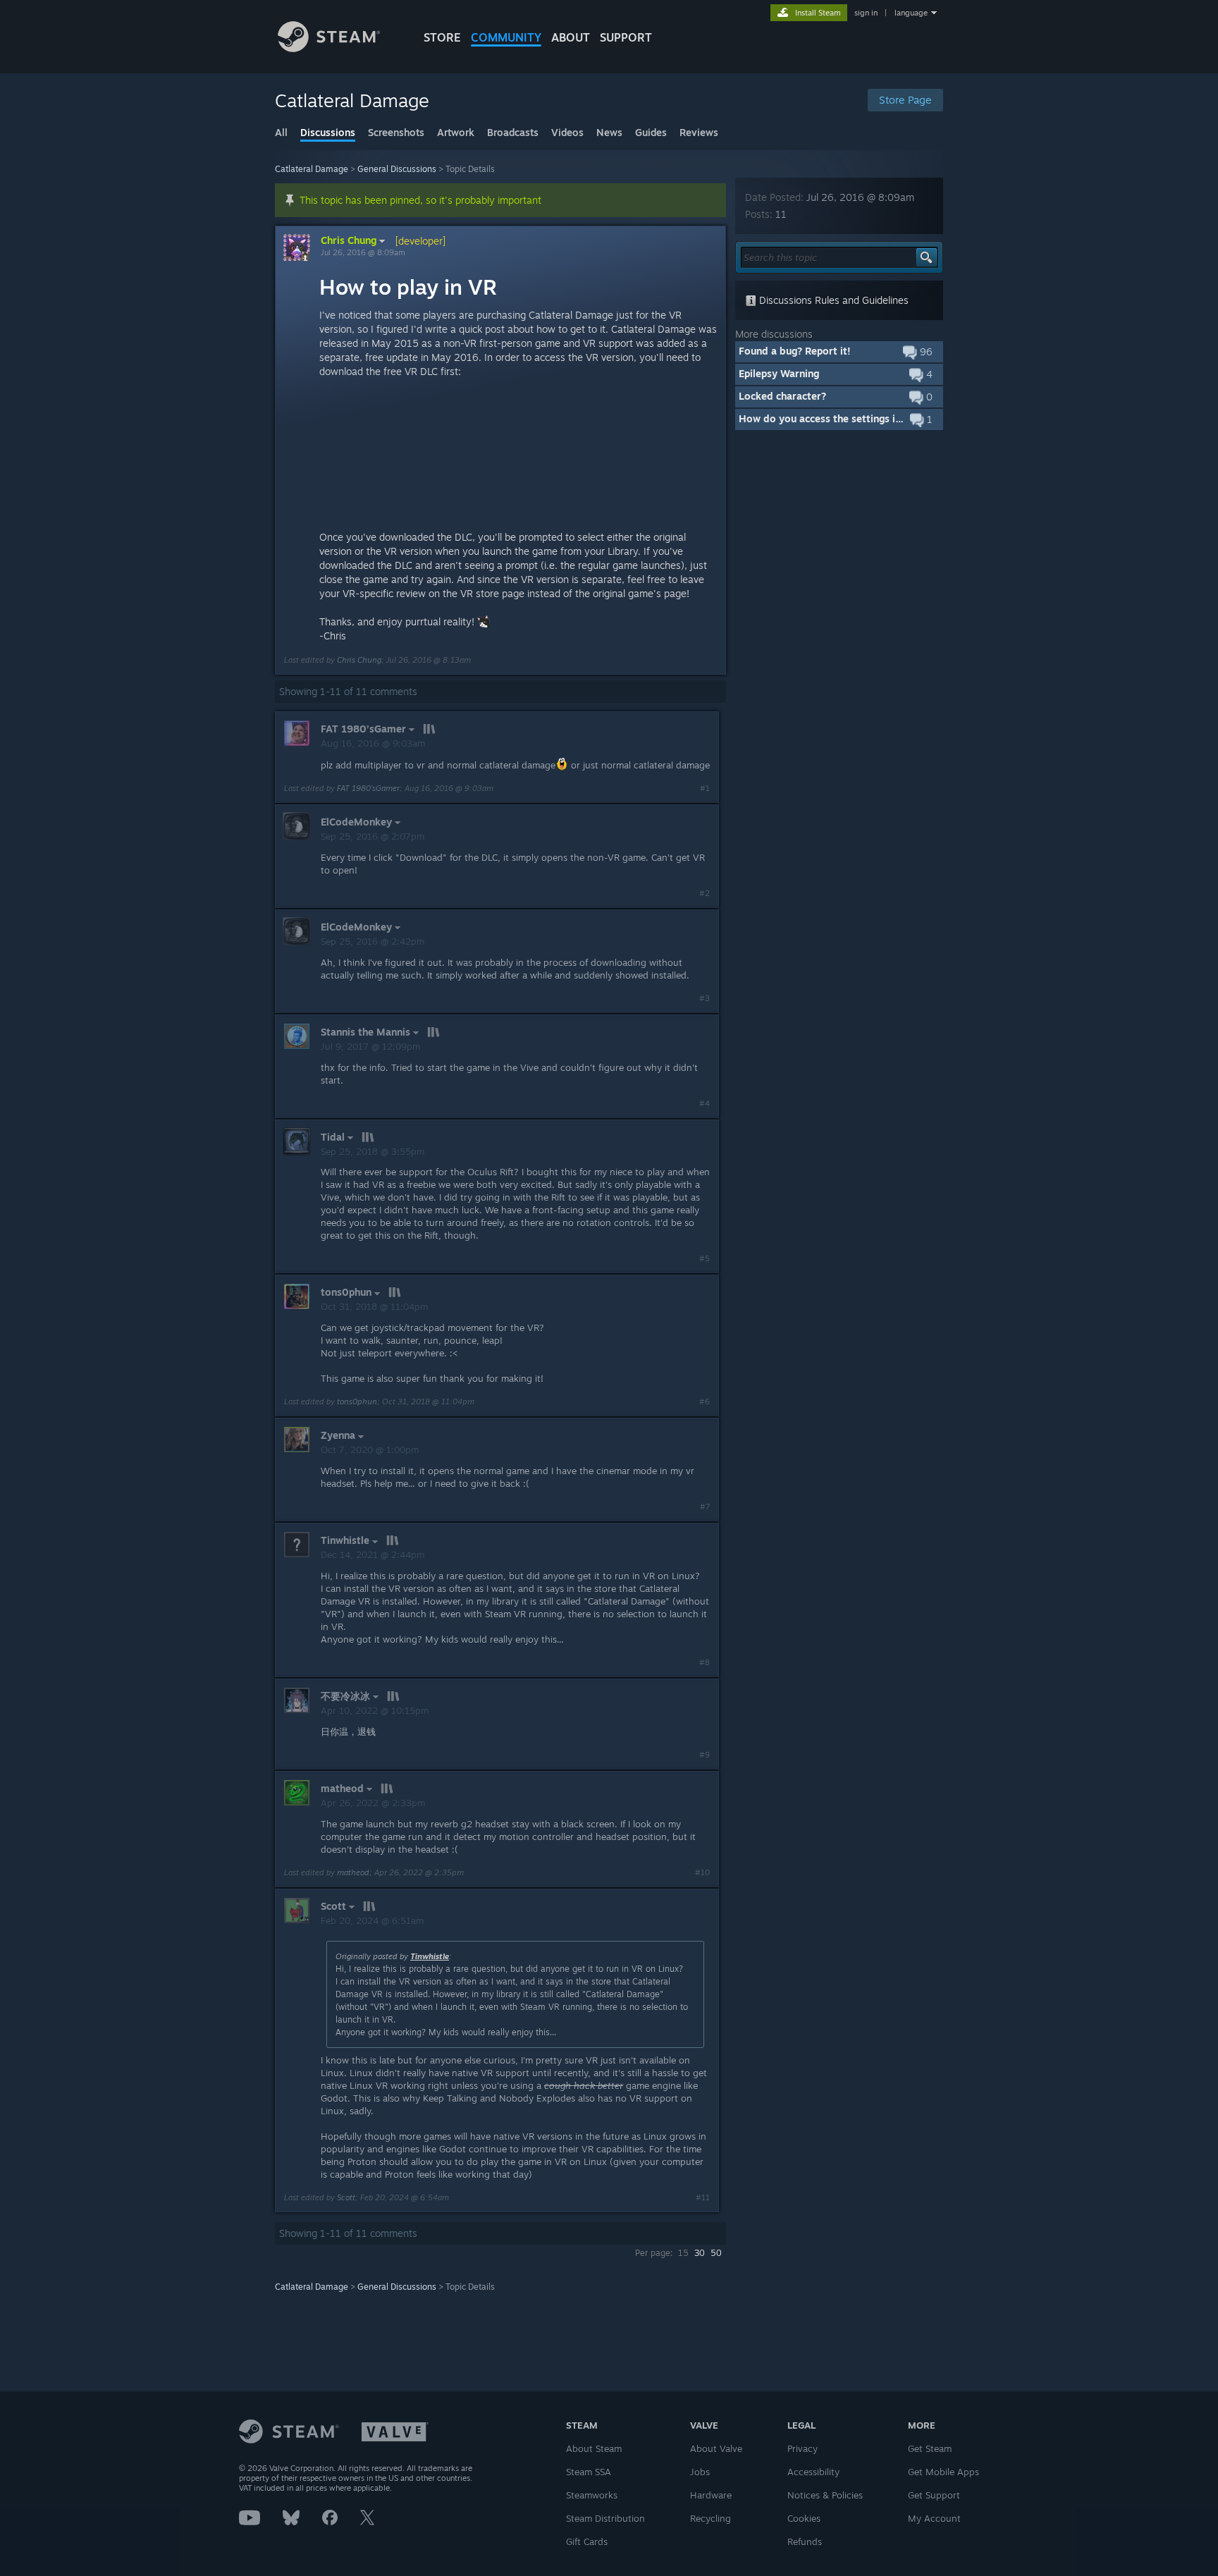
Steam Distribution (605, 2518)
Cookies (804, 2518)
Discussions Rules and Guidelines (832, 300)
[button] (839, 352)
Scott (346, 2197)
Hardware (711, 2495)
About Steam (594, 2448)
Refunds (805, 2541)
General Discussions (397, 169)
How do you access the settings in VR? (830, 418)
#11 (703, 2197)
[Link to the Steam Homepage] (329, 48)
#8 (705, 1662)
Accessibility (813, 2472)
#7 (705, 1507)
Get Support (934, 2495)
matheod (353, 1872)
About (571, 37)
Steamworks (592, 2495)
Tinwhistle (430, 1956)
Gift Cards (587, 2541)
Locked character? (782, 396)
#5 (705, 1258)
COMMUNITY (506, 37)
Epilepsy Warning (779, 373)
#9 (705, 1755)
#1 (705, 788)
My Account (934, 2518)
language (911, 13)
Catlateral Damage (312, 169)
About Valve (716, 2448)
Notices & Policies (825, 2495)
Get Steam (930, 2448)
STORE (442, 37)
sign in (866, 13)
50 (716, 2253)
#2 (705, 893)
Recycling (710, 2518)
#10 (702, 1872)
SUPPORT (626, 37)
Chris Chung (349, 240)
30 (700, 2253)
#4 (705, 1103)
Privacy (802, 2448)
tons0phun (357, 1402)
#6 (705, 1402)
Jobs (700, 2472)
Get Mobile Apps (943, 2472)
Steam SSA (589, 2472)
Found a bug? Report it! (795, 351)
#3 (705, 998)
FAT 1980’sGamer (368, 788)
